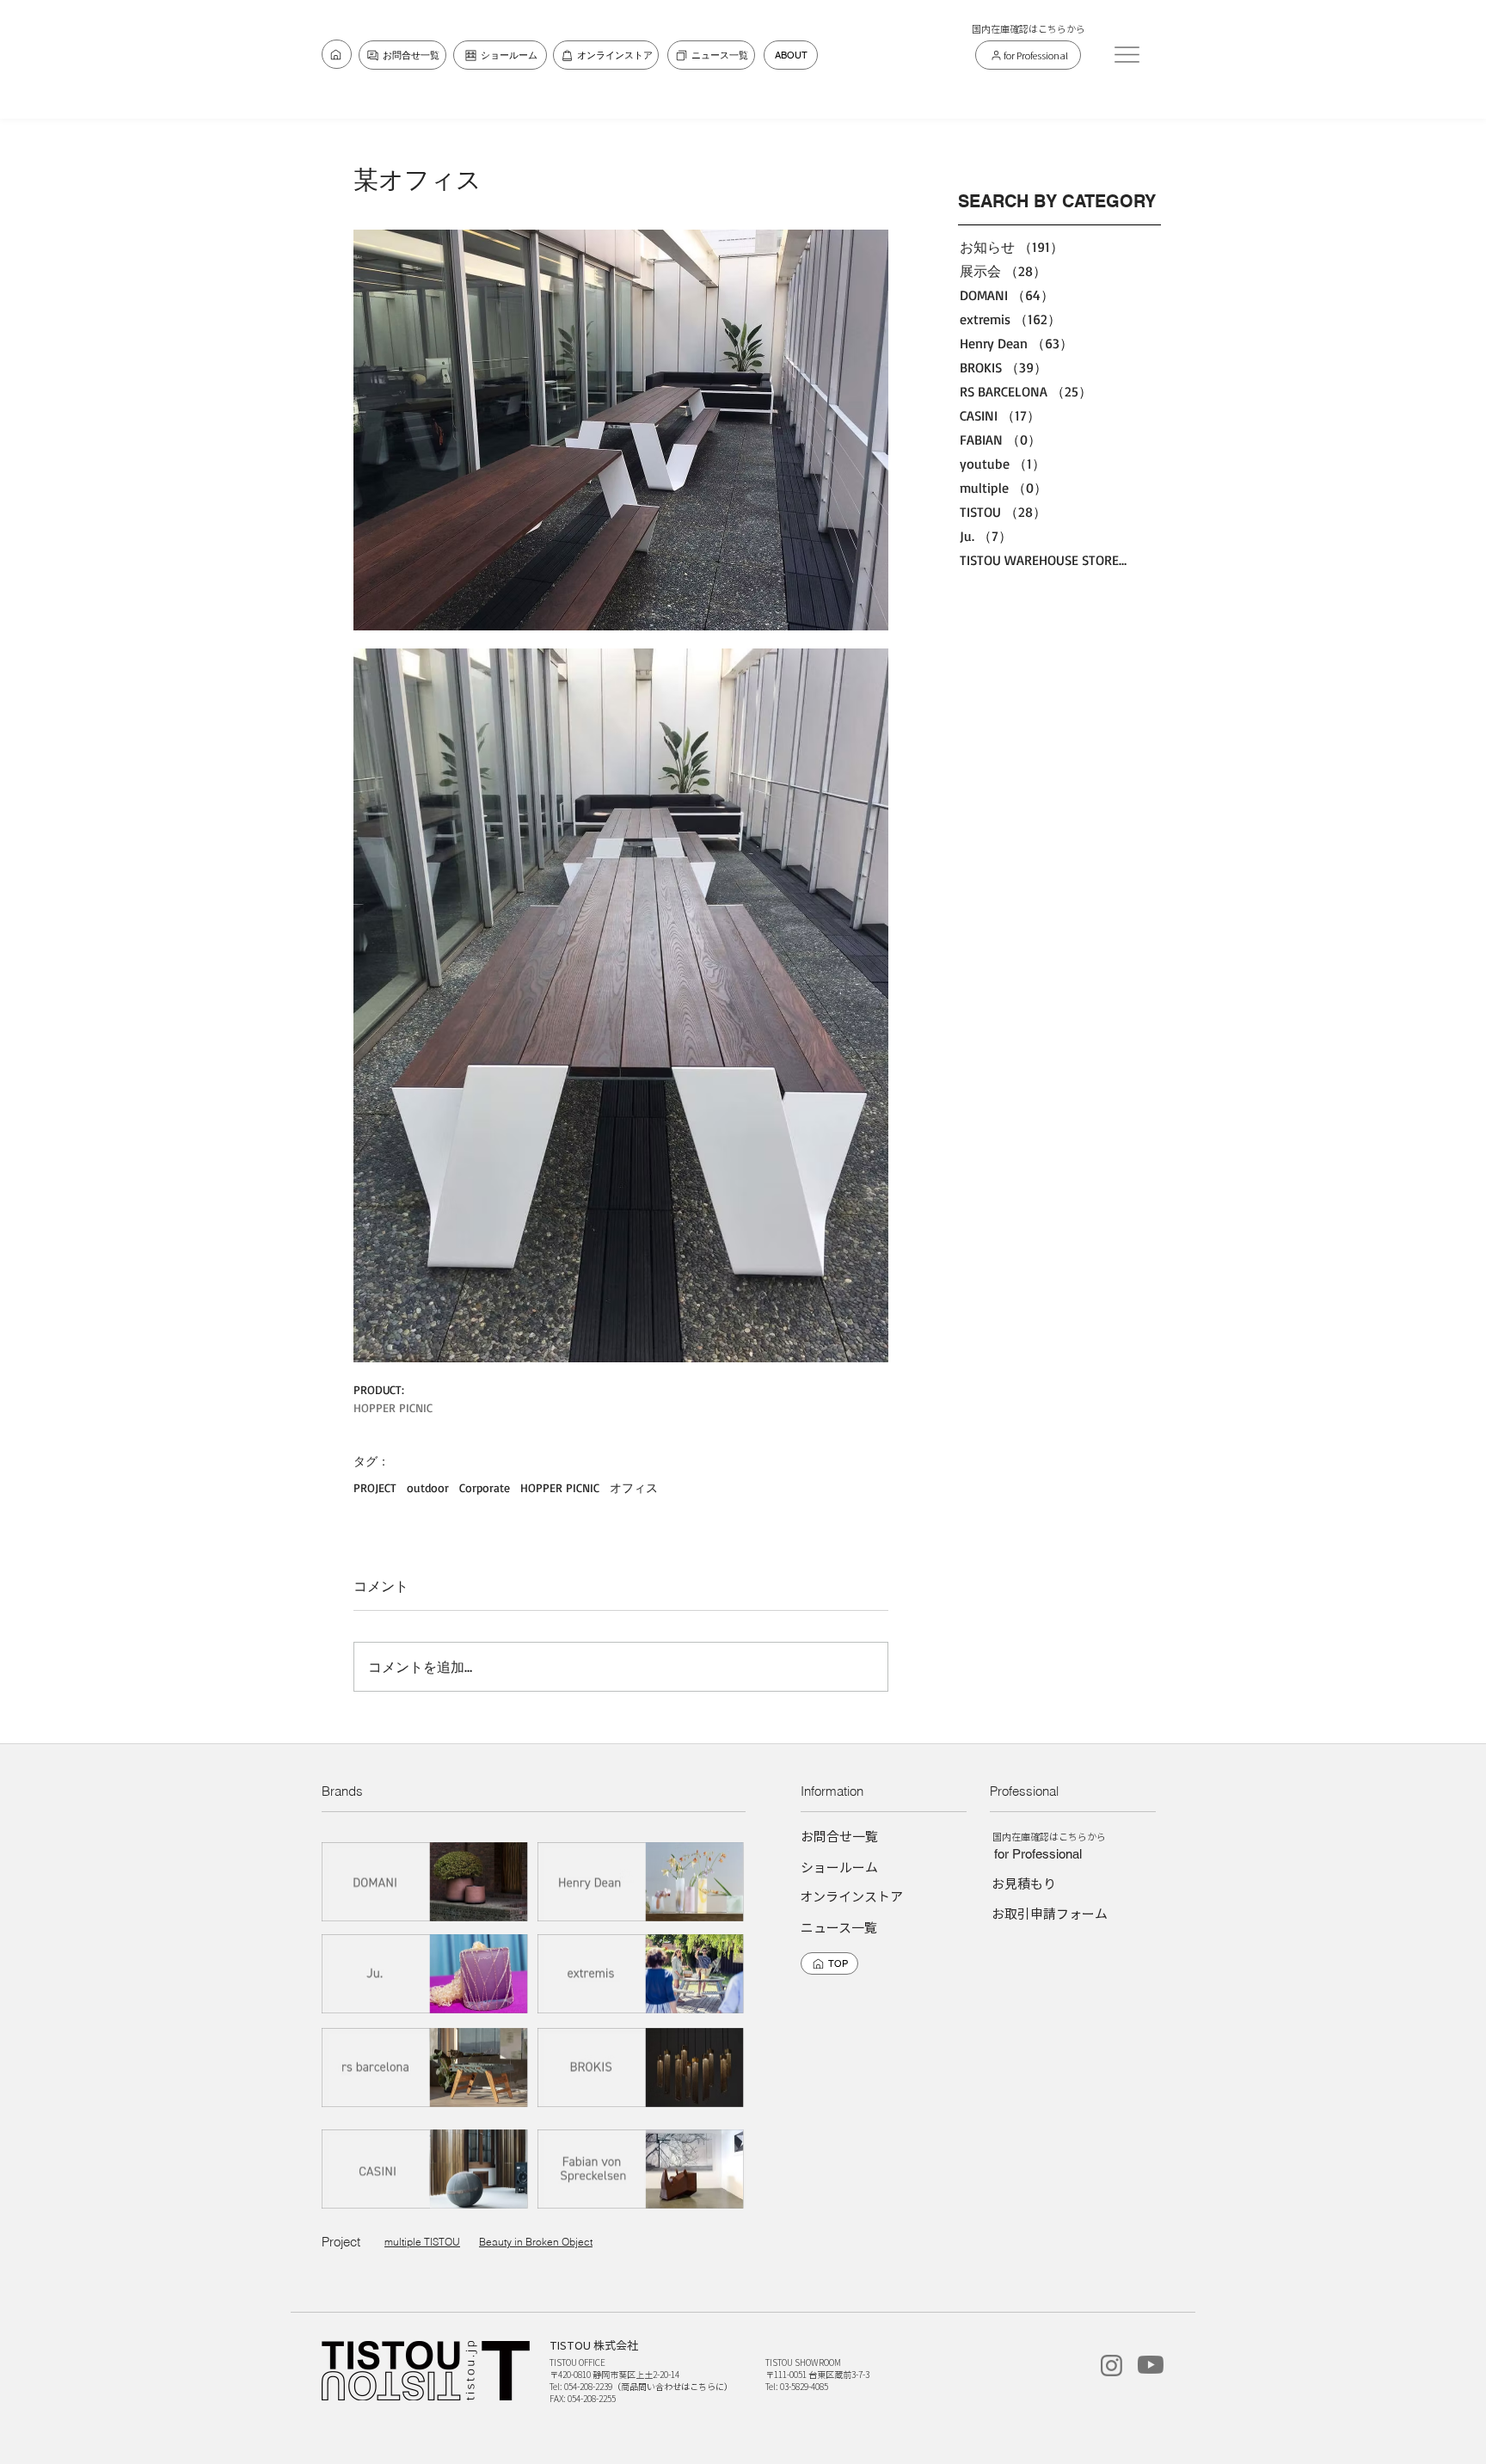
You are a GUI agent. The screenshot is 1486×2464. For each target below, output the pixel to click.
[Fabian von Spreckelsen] (642, 2169)
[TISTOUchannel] (1151, 2365)
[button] (1127, 54)
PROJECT (375, 1487)
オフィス (634, 1487)
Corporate (485, 1487)
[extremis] (642, 1973)
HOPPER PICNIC (560, 1487)
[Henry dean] (642, 1881)
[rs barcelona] (426, 2067)
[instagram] (1111, 2366)
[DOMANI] (426, 1881)
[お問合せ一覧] (337, 54)
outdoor (428, 1487)
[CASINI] (426, 2169)
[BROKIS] (642, 2067)
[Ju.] (426, 1973)
